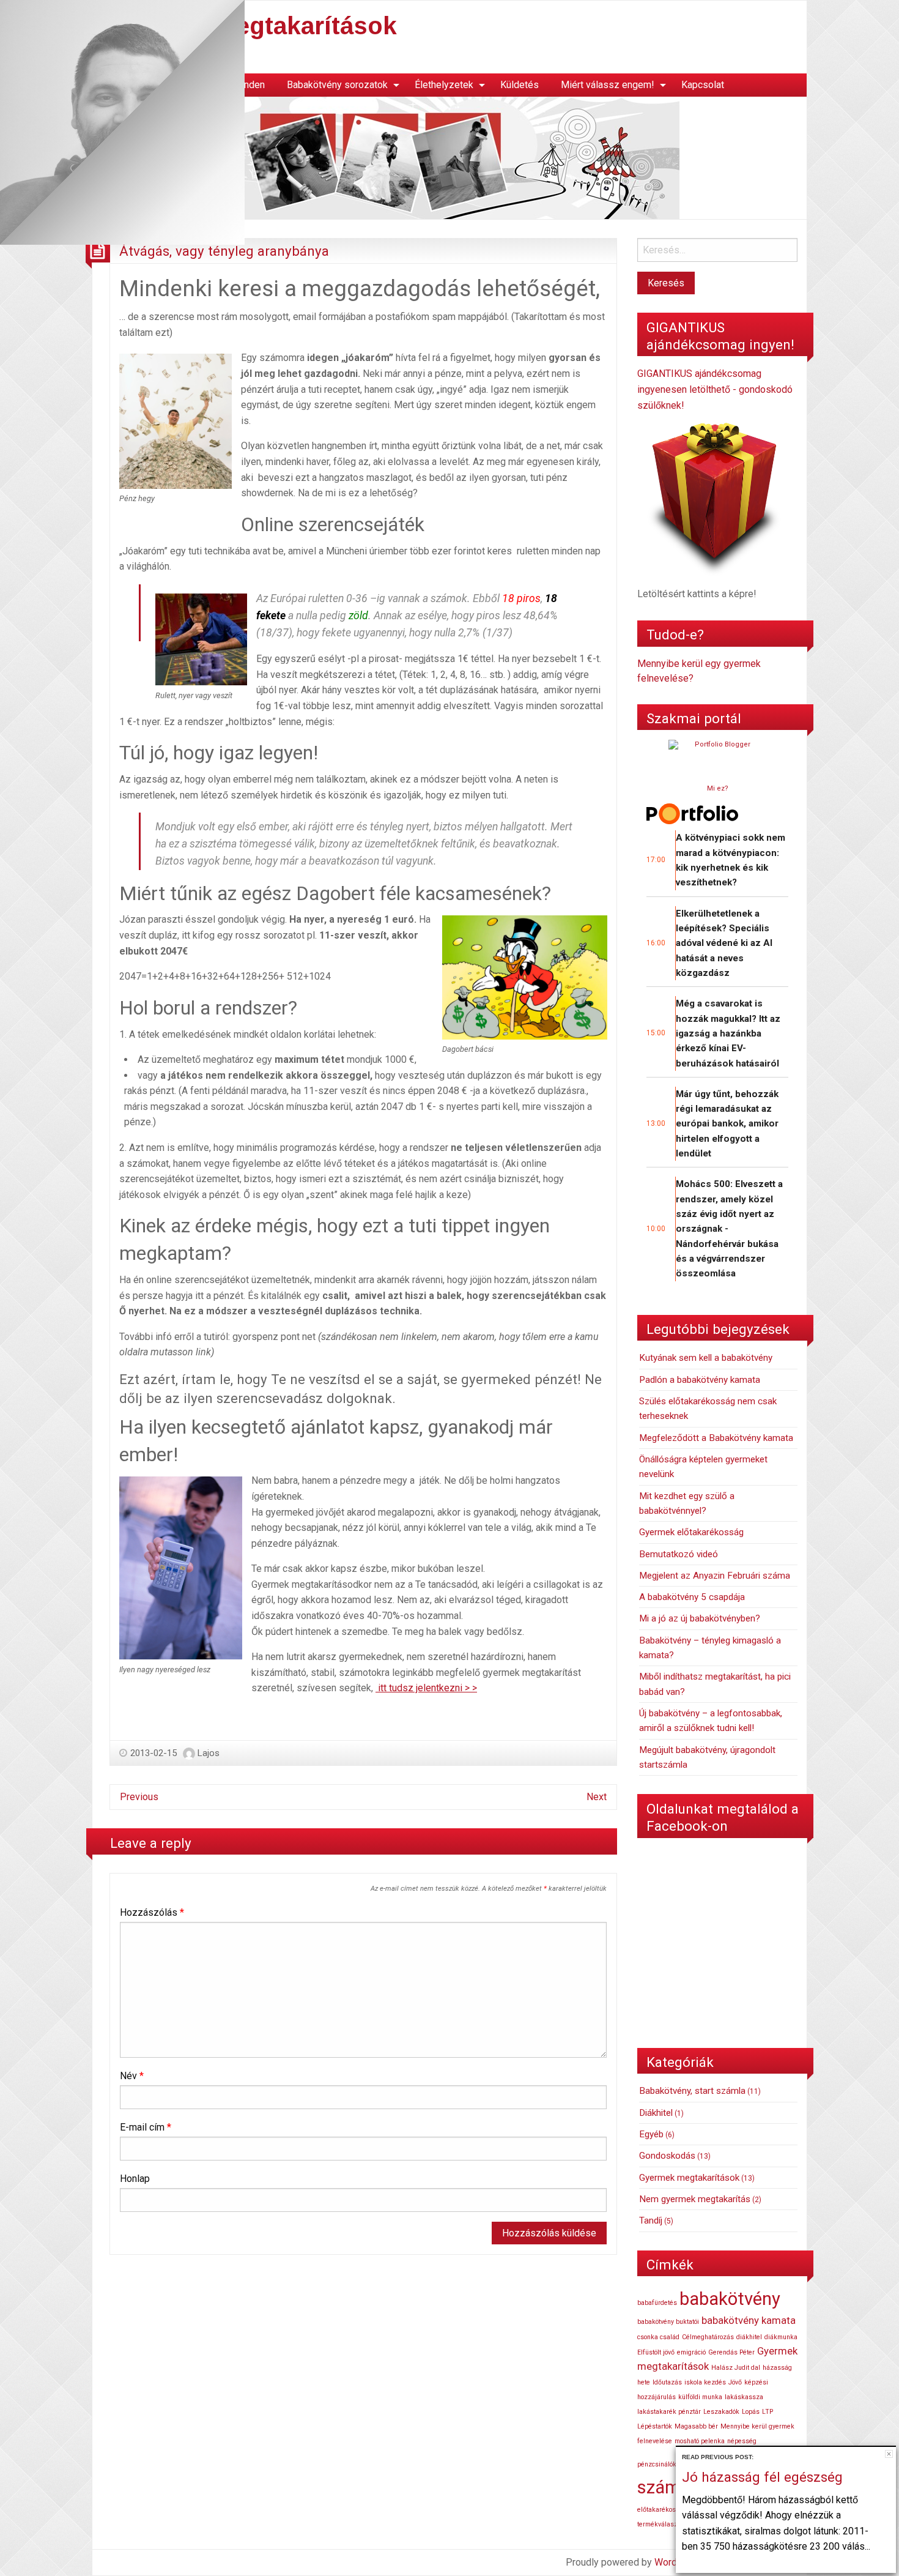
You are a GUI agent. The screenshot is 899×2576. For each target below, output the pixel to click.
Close (889, 2454)
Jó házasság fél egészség (762, 2477)
